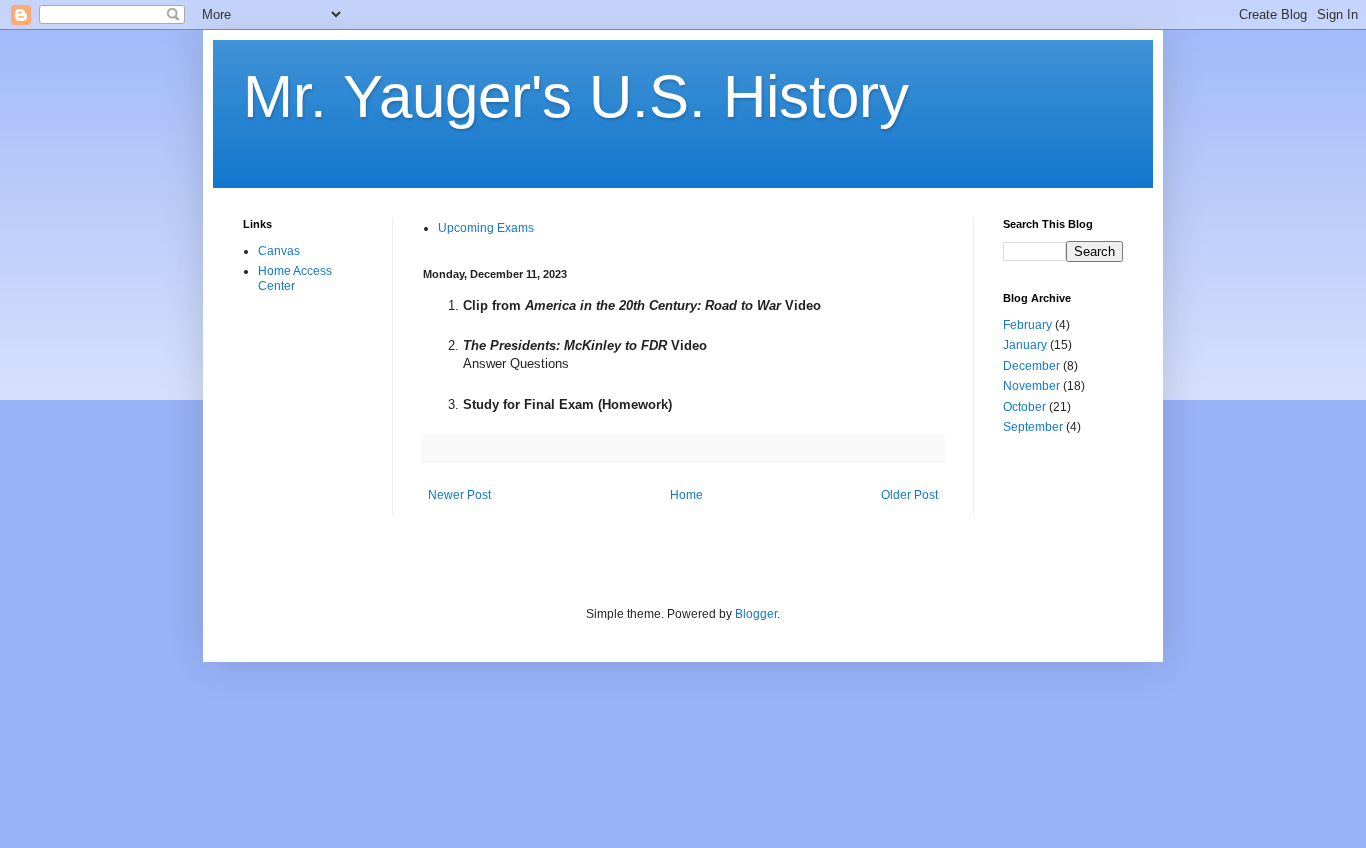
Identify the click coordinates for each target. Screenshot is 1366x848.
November (1031, 386)
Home (686, 495)
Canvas (279, 251)
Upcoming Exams (486, 228)
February (1027, 325)
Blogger (756, 614)
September (1033, 427)
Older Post (909, 495)
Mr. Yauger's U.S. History (576, 96)
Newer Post (459, 495)
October (1024, 407)
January (1025, 345)
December (1031, 366)
